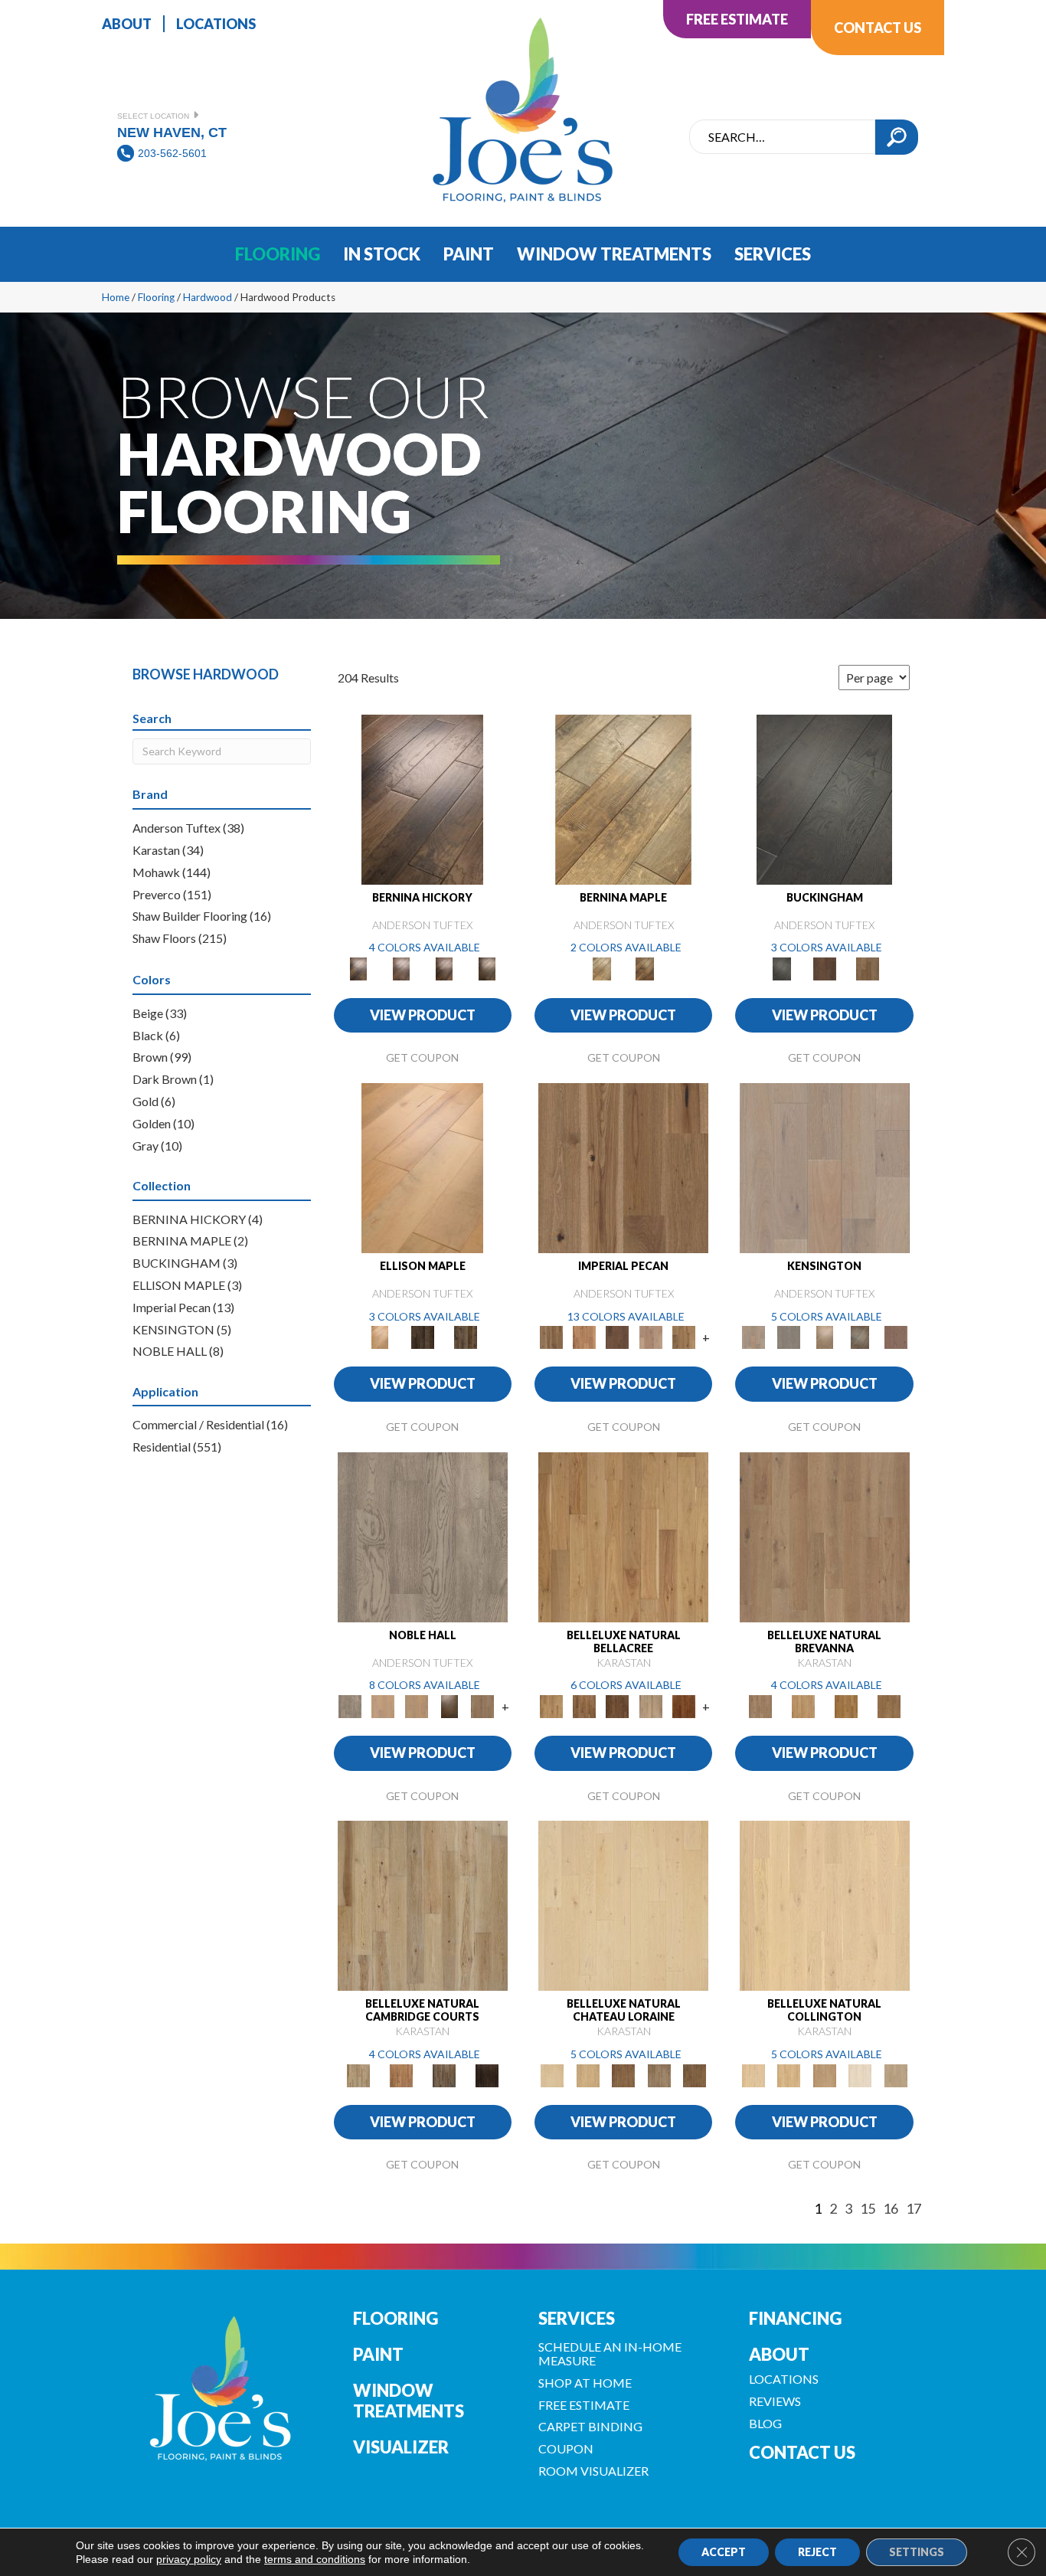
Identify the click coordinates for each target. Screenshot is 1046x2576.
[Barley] (584, 1337)
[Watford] (896, 1337)
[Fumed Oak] (889, 1705)
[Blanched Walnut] (623, 1536)
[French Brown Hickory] (487, 2074)
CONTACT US (802, 2452)
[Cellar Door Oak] (896, 2074)
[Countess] (383, 1705)
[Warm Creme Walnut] (584, 1705)
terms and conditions (315, 2559)
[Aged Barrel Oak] (846, 1705)
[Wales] (825, 967)
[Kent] (824, 798)
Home (116, 297)
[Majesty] (483, 1705)
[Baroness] (423, 1536)
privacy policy (189, 2559)
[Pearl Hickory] (423, 1905)
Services (577, 2318)
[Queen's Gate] (824, 1337)
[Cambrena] (422, 798)
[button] (897, 137)
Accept (724, 2552)
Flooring (156, 297)
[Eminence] (449, 1705)
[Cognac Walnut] (683, 1705)
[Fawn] (650, 1337)
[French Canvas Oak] (789, 2074)
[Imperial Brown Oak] (695, 2074)
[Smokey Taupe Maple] (650, 1705)
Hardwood (208, 297)
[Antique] (623, 1167)
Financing (795, 2318)
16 (891, 2209)
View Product (423, 1015)
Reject (817, 2552)
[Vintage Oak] (624, 2074)
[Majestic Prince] (423, 1337)
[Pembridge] (789, 1337)
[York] (868, 967)
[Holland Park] (825, 1167)
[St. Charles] (860, 1337)
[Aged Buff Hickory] (401, 2074)
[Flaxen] (683, 1337)
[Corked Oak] (825, 1905)
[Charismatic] (422, 1167)
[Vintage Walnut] (618, 1705)
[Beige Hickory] (444, 2074)
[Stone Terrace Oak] (659, 2074)
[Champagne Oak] (824, 2074)
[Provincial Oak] (860, 2074)
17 (914, 2209)
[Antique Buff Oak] (587, 2074)
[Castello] (645, 967)
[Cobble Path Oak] (825, 1536)
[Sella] (487, 967)
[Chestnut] (618, 1337)
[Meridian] (466, 1337)
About (779, 2354)
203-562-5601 (172, 153)
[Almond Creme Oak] (623, 1905)
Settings (917, 2552)
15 (868, 2209)
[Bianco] (623, 798)
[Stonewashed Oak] (803, 1705)
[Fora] (401, 967)
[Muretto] (444, 967)
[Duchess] (416, 1705)
